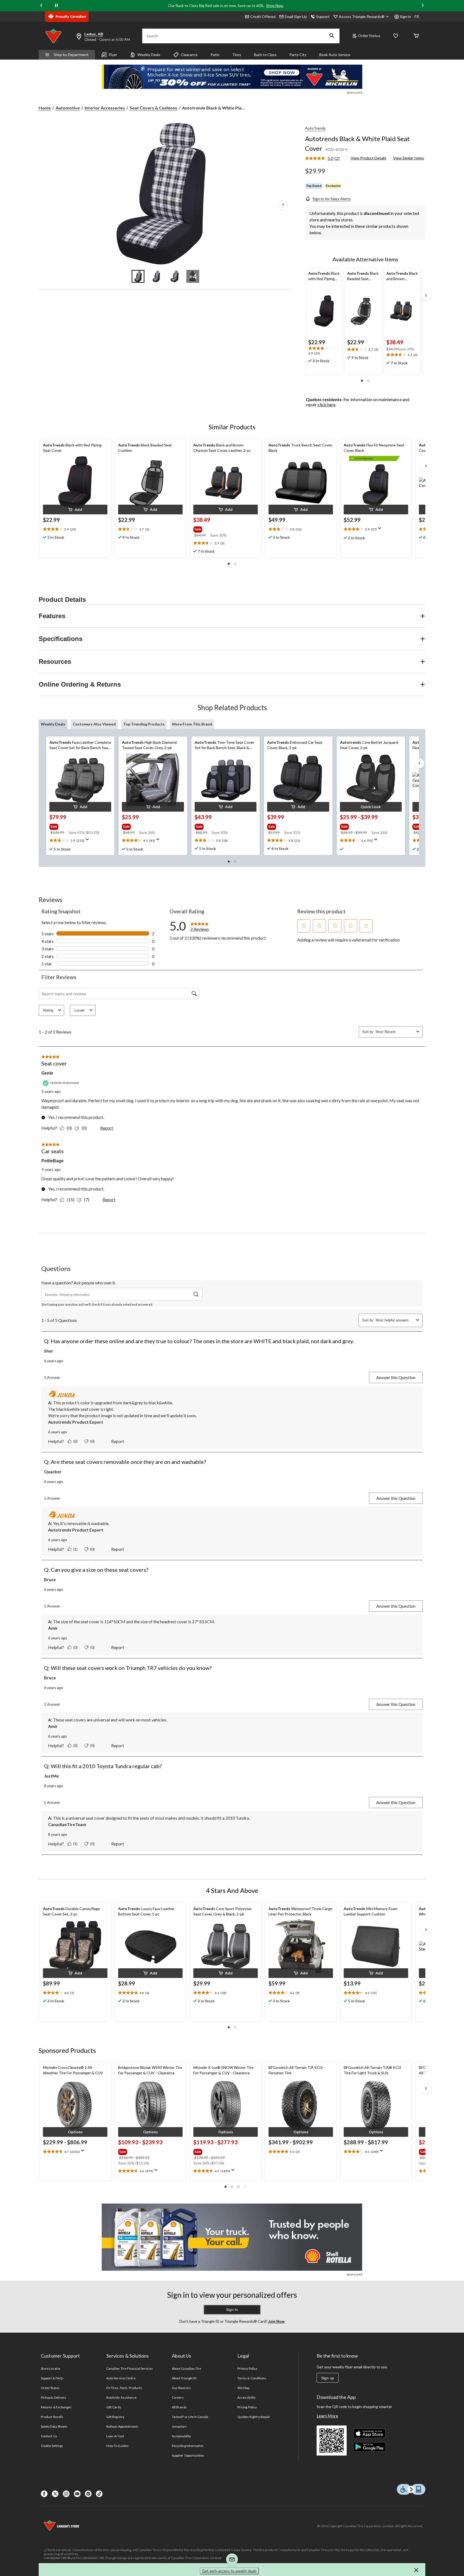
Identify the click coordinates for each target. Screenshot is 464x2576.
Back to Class (265, 55)
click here (327, 404)
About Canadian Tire (186, 2368)
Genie (47, 1073)
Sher (49, 1351)
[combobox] (395, 1032)
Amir (53, 1628)
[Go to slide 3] (175, 276)
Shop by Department (71, 55)
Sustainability (181, 2436)
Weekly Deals (149, 55)
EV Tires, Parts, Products (124, 2388)
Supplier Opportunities (188, 2455)
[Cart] (416, 36)
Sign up (328, 2378)
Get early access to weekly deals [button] (229, 2571)
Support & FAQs (52, 2378)
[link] (325, 159)
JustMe (51, 1776)
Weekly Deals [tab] (53, 724)
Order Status (369, 36)
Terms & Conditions (252, 2378)
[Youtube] (77, 2494)
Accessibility (247, 2397)
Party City (298, 55)
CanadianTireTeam (67, 1824)
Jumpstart (179, 2426)
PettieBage (52, 1161)
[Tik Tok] (99, 2494)
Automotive (68, 108)
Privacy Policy (247, 2368)
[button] (332, 36)
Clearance (189, 55)
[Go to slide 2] (156, 276)
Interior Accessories (105, 108)
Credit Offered (263, 17)
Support (323, 17)
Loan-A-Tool (115, 2436)
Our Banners (181, 2388)
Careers (178, 2397)
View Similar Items (409, 158)
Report (107, 1128)
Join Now (276, 2321)
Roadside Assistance (121, 2397)
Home (45, 108)
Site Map (243, 2388)
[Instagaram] (66, 2494)
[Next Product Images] (283, 205)
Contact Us (49, 2436)
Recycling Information (188, 2446)
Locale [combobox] (79, 1010)
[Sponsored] (232, 77)
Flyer (113, 55)
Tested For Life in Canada (190, 2417)
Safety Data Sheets (54, 2426)
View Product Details (369, 158)
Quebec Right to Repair (254, 2417)
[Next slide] (423, 6)
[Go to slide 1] (138, 276)
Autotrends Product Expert (76, 1422)
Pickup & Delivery (53, 2397)
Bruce (50, 1579)
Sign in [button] (405, 17)
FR (417, 17)
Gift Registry (115, 2417)
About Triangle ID (184, 2378)
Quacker (53, 1472)
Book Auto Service (335, 55)
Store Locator (51, 2368)
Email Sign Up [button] (296, 17)
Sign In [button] (232, 2310)
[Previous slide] (41, 6)
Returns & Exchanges (56, 2407)
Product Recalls (52, 2417)
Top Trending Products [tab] (144, 724)
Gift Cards (114, 2407)
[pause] (56, 6)
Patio (215, 55)
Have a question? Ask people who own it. (79, 1283)
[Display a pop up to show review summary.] (381, 530)
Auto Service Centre (121, 2378)
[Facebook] (44, 2494)
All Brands (179, 2407)
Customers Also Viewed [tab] (94, 724)
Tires (237, 55)
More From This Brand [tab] (192, 724)
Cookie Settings (52, 2446)
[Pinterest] (88, 2494)
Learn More (327, 2416)
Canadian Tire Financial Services (130, 2368)
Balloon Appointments (122, 2426)
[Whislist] (396, 36)
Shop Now (275, 6)
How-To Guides (117, 2446)
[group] (219, 528)
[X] (55, 2494)
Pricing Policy (247, 2407)
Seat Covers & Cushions (153, 108)
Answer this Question (396, 1377)
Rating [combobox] (48, 1010)
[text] (324, 351)
